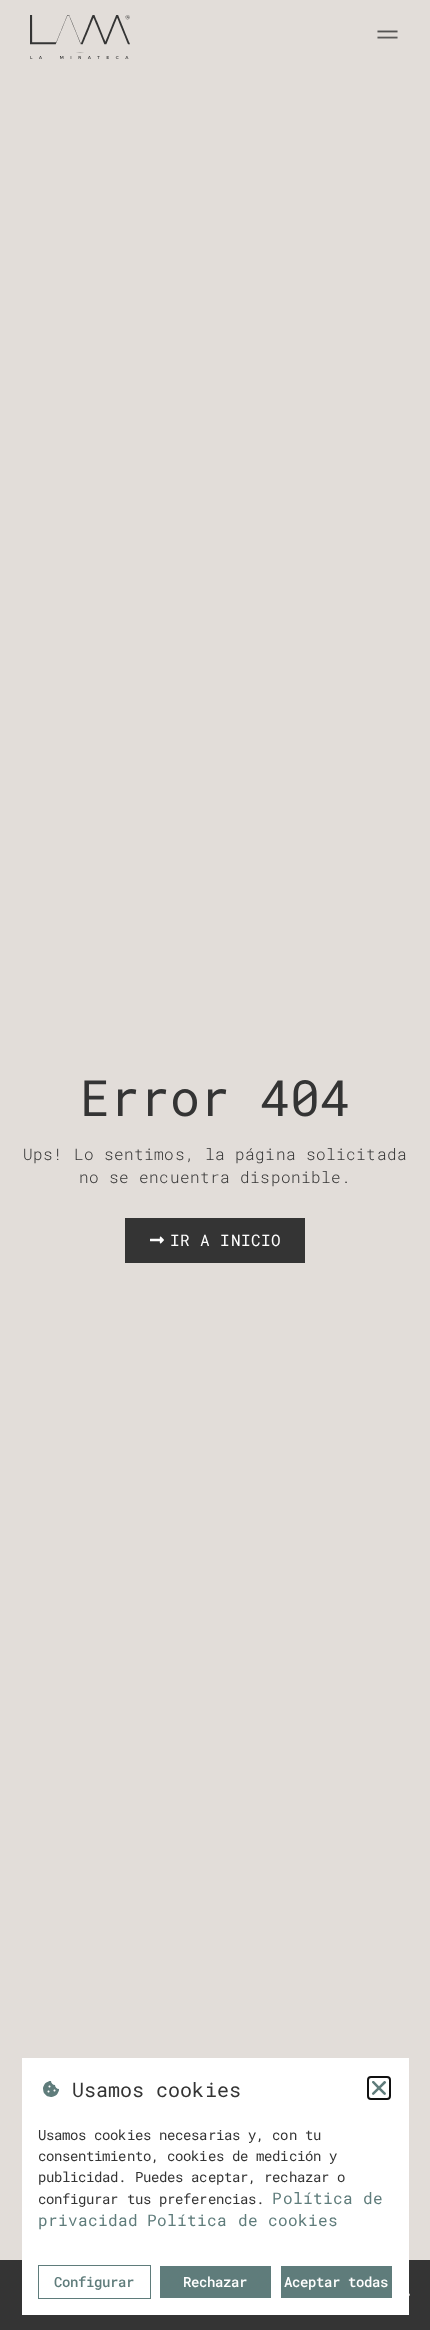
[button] (379, 2088)
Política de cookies (243, 2219)
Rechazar (215, 2281)
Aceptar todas (336, 2281)
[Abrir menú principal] (387, 34)
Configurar (94, 2281)
